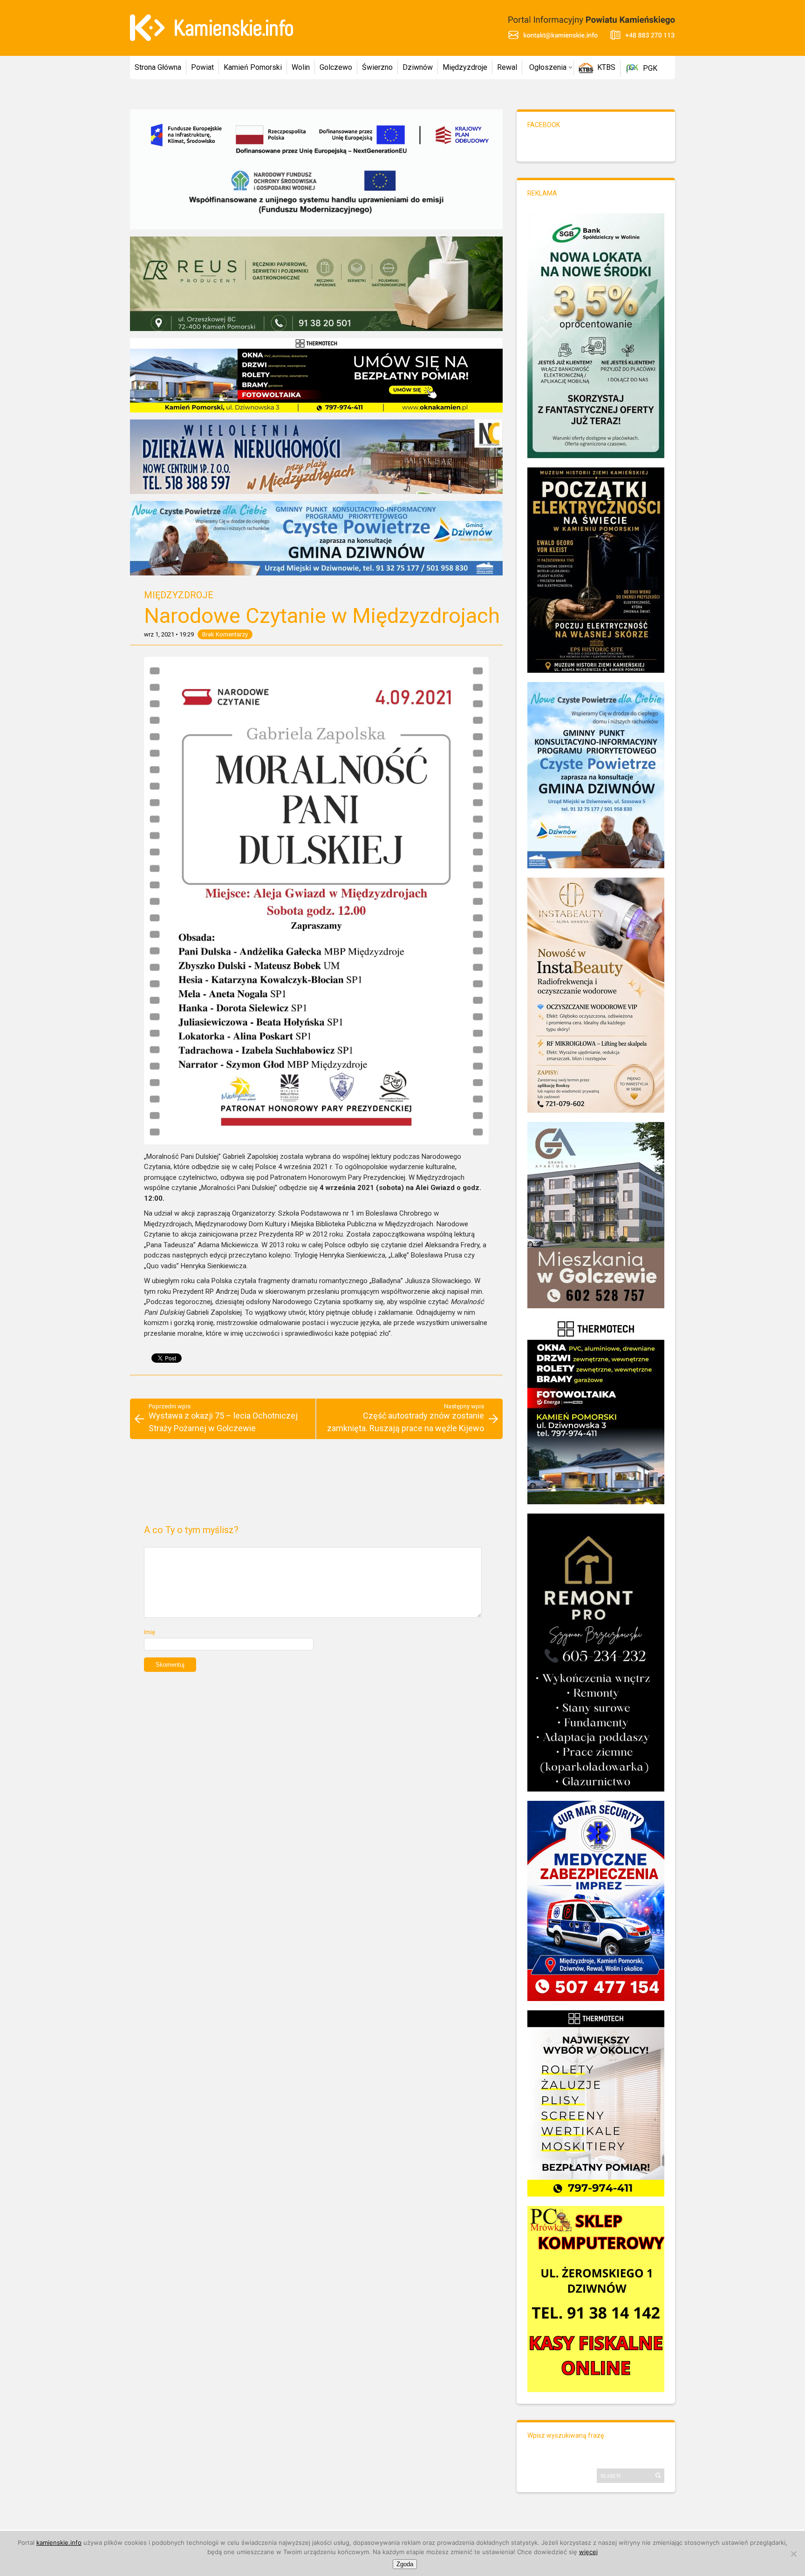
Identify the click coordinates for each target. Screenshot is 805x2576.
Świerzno (377, 67)
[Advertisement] (316, 1486)
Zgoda (405, 2564)
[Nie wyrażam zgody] (793, 2554)
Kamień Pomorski (253, 67)
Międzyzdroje (465, 67)
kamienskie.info (59, 2542)
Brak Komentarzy (225, 634)
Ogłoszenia (548, 67)
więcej (588, 2552)
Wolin (301, 67)
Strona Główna (158, 67)
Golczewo (336, 67)
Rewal (507, 67)
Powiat (202, 67)
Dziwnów (418, 67)
